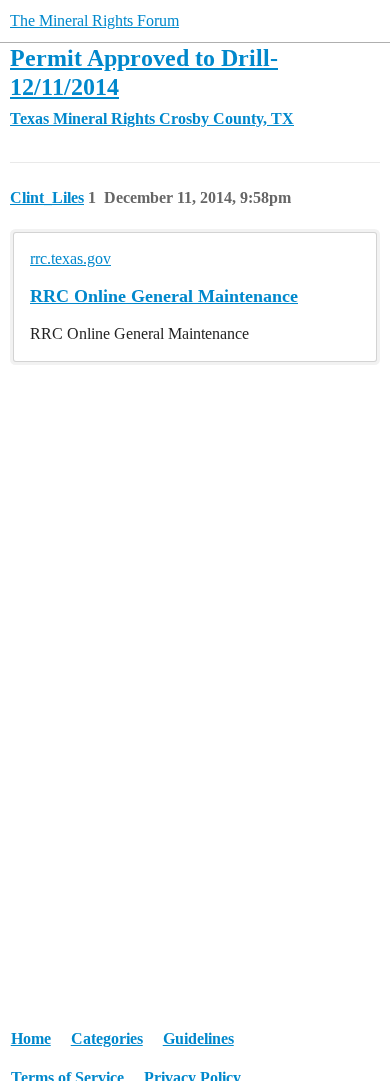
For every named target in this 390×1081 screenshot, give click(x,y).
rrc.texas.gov (70, 258)
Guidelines (198, 1038)
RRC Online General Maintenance (164, 296)
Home (31, 1038)
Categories (107, 1038)
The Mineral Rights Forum (94, 20)
